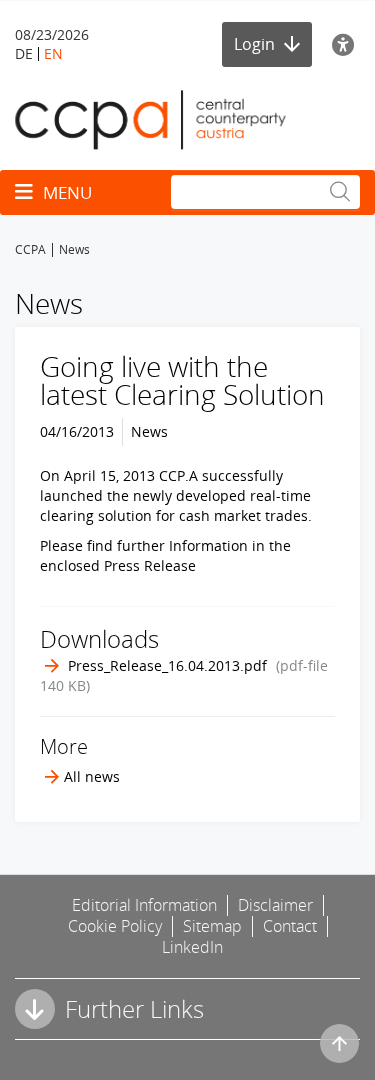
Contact (290, 926)
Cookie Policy (115, 926)
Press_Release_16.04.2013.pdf (167, 665)
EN (53, 53)
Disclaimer (275, 905)
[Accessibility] (346, 44)
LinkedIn (192, 947)
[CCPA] (150, 118)
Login (256, 44)
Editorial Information (144, 905)
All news (92, 776)
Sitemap (212, 926)
